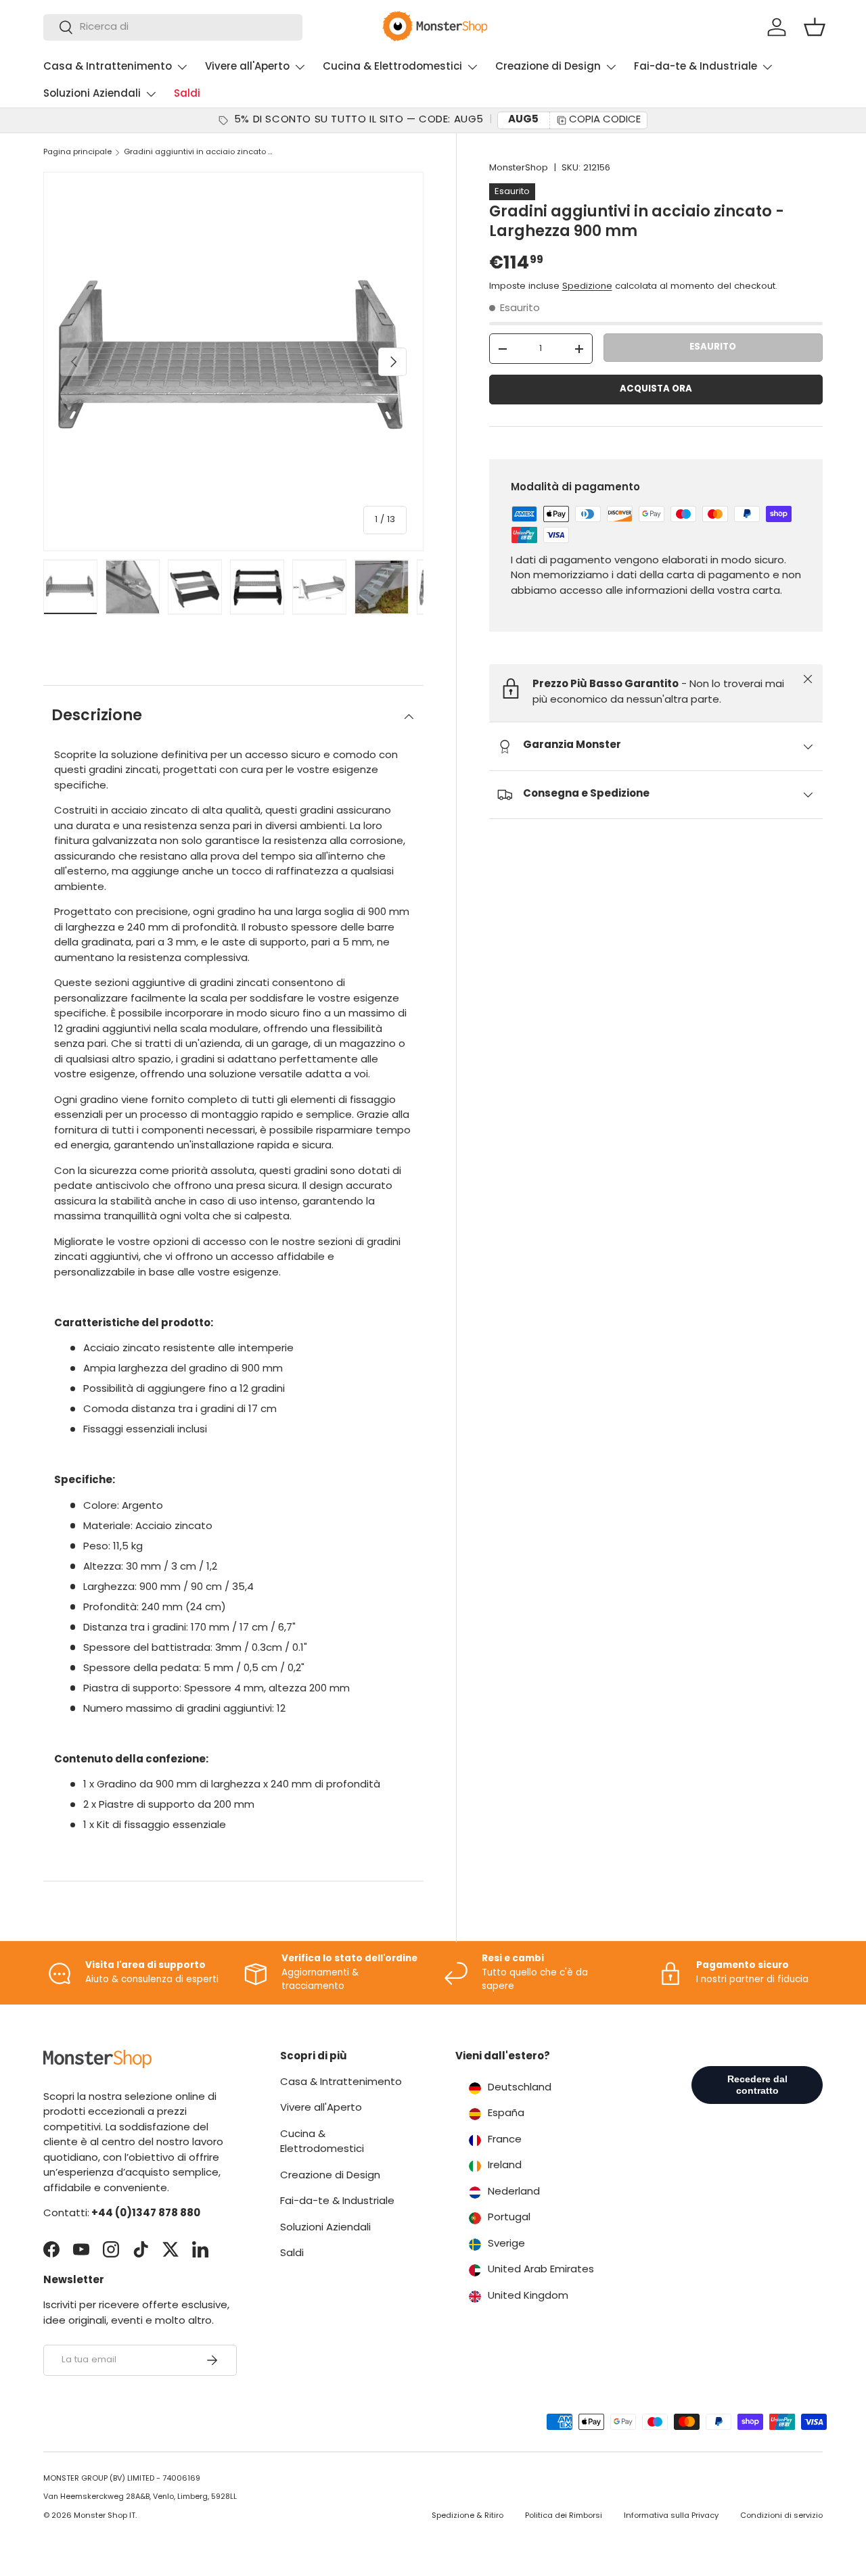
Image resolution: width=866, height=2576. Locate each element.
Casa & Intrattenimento (108, 67)
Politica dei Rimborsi (564, 2516)
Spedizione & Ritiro (468, 2516)
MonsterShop (519, 168)
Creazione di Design (548, 67)
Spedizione (587, 286)
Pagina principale (77, 153)
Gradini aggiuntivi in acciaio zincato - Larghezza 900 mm (200, 153)
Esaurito (713, 347)
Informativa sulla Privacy (671, 2516)
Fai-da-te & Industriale (696, 67)
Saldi (187, 94)
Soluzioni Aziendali (92, 94)
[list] (233, 362)
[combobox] (173, 27)
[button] (815, 27)
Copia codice (605, 120)
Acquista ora (656, 389)
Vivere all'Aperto (247, 67)
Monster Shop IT (105, 2516)
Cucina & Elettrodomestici (392, 67)
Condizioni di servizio (781, 2516)
